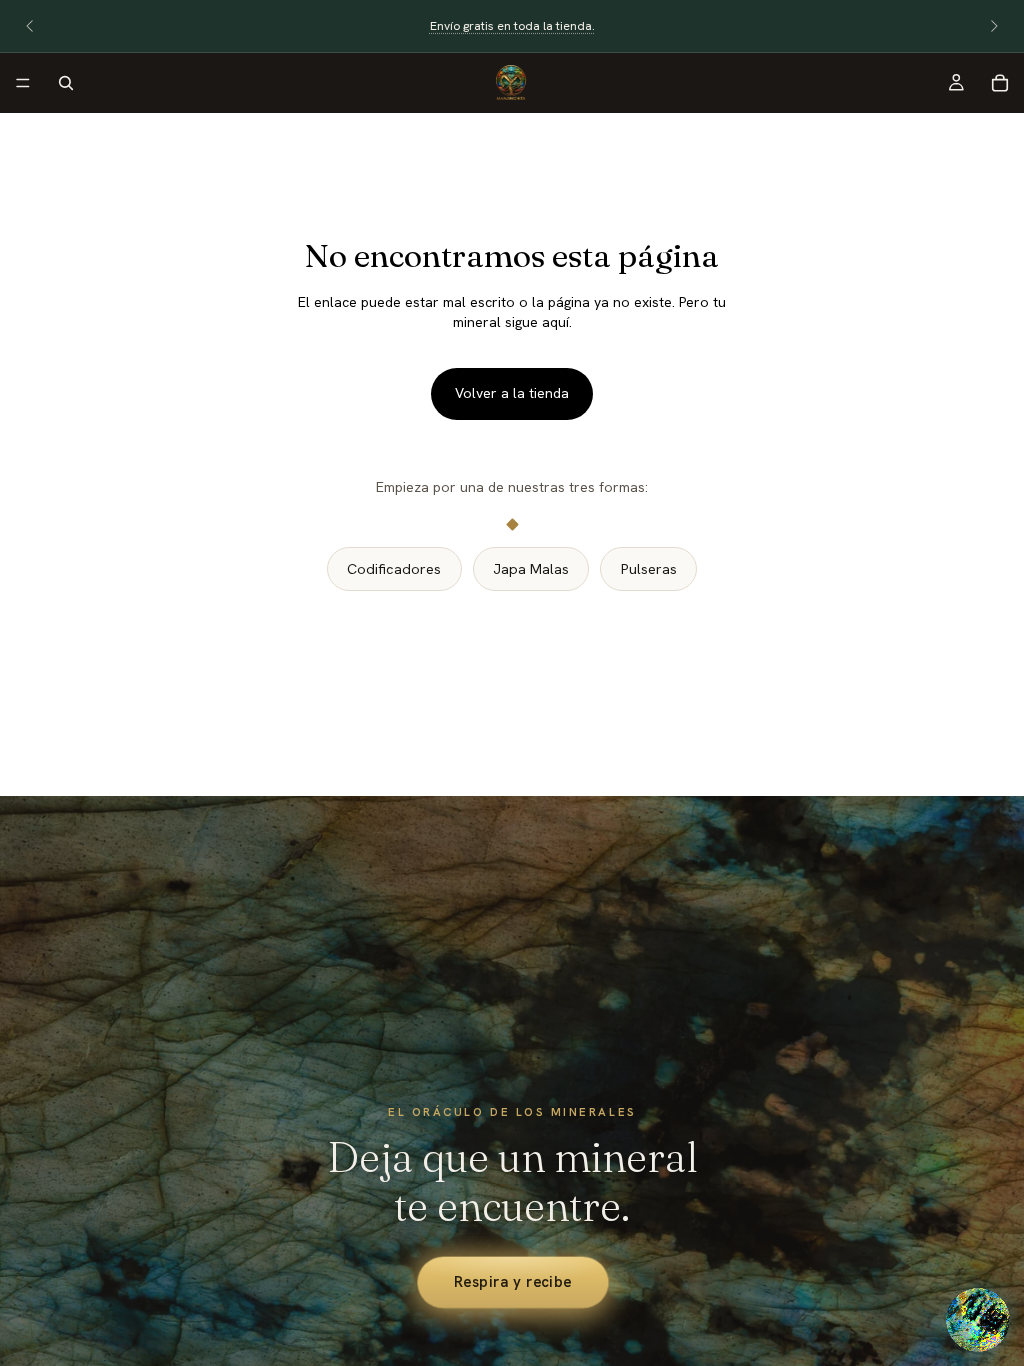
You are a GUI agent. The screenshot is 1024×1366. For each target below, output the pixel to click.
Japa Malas (531, 569)
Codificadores (394, 569)
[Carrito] (1000, 83)
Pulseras (649, 569)
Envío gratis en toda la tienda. (512, 26)
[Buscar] (66, 83)
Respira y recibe (512, 1281)
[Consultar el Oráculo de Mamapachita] (978, 1320)
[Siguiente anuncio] (994, 26)
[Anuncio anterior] (30, 26)
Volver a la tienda (512, 393)
